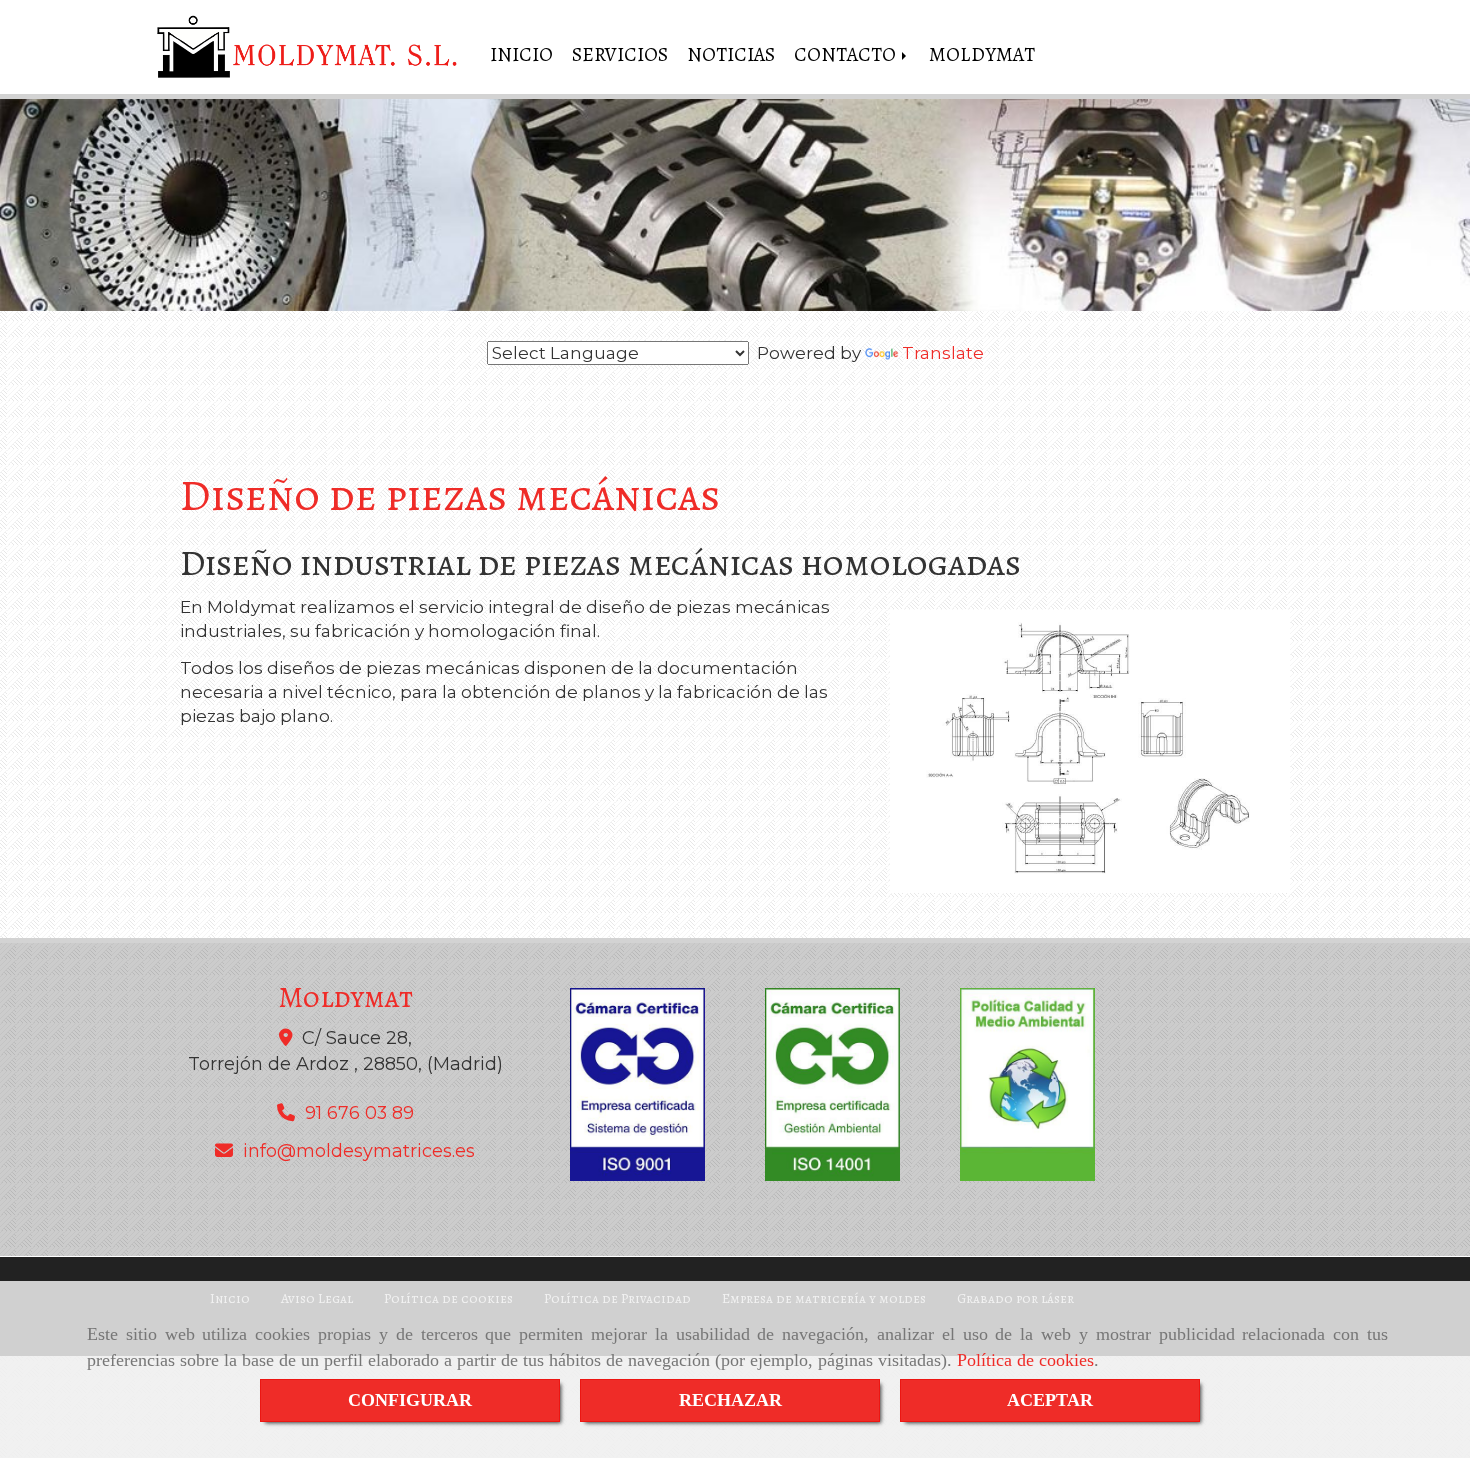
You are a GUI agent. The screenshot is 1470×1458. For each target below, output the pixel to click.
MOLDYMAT (982, 54)
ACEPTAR (1050, 1400)
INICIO (521, 54)
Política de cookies (1025, 1360)
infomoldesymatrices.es (359, 1151)
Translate (943, 353)
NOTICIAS (731, 54)
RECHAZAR (730, 1400)
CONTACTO (847, 54)
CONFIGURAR (410, 1400)
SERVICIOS (620, 54)
